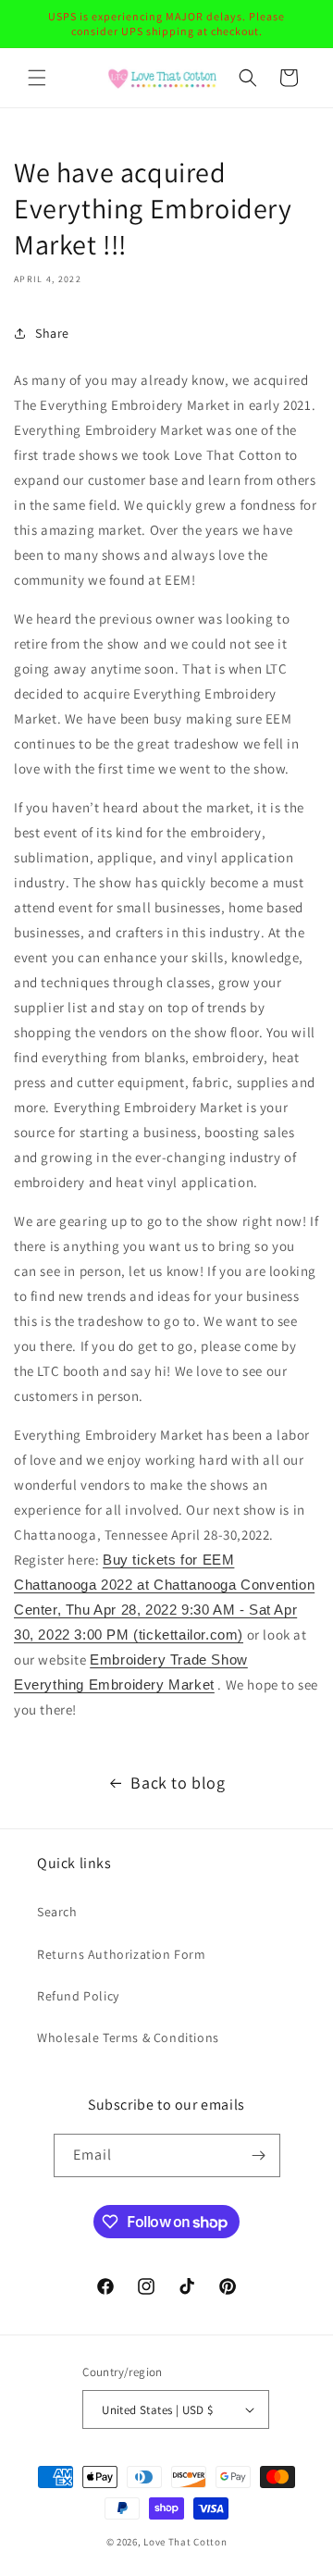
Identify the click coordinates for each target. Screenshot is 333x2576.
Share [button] (52, 333)
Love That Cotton (185, 2542)
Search (57, 1912)
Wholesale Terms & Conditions (128, 2037)
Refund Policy (78, 1996)
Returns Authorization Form (122, 1954)
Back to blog (178, 1783)
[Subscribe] (259, 2155)
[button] (37, 78)
